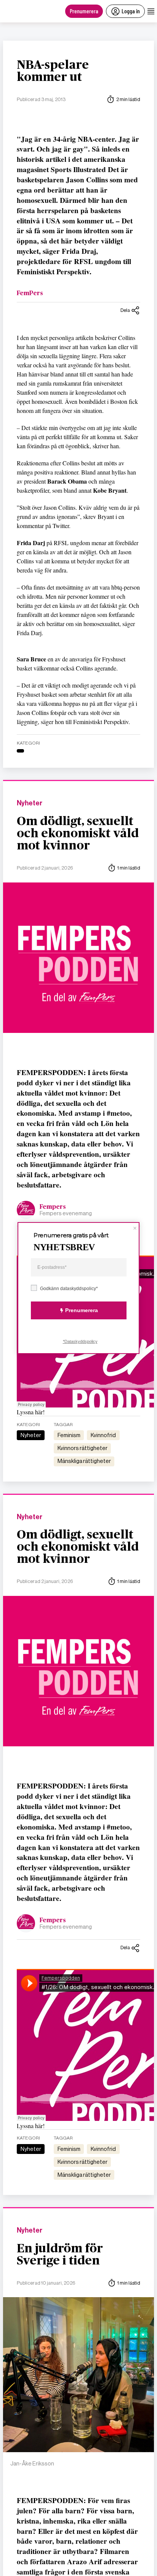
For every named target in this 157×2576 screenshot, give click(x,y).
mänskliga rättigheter (84, 1461)
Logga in (131, 11)
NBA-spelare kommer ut (53, 71)
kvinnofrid (103, 1435)
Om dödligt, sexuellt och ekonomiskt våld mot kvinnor (78, 833)
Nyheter (30, 803)
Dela (125, 310)
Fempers (53, 1207)
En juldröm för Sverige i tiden (60, 2255)
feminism (69, 1435)
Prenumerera (84, 11)
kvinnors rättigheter (83, 1448)
